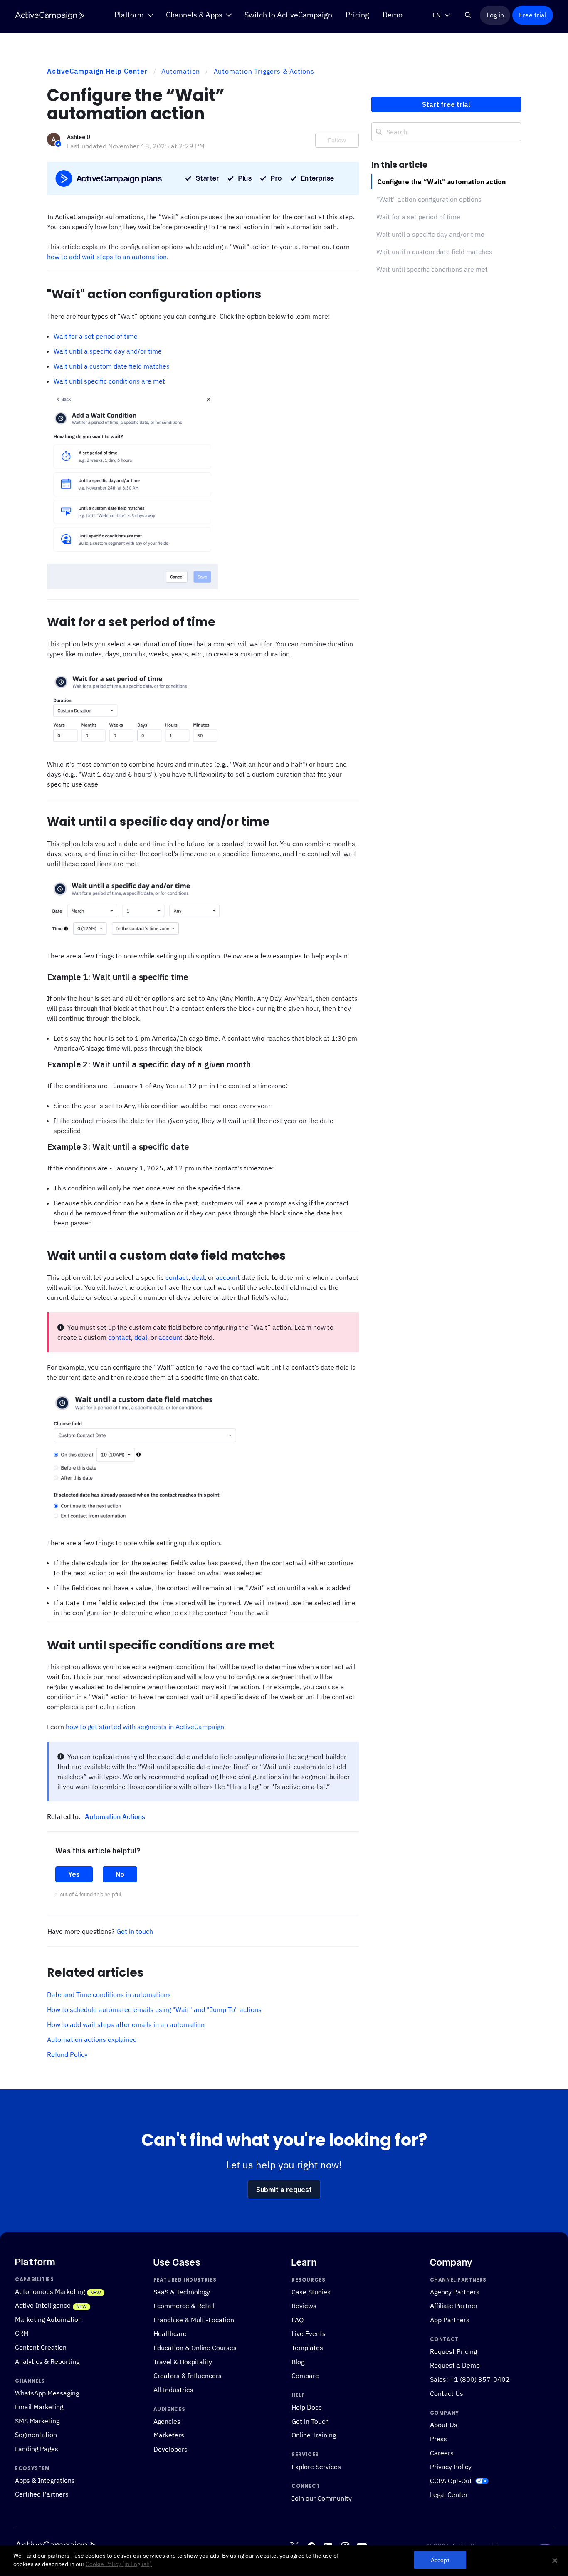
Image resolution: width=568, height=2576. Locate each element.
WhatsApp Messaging (47, 2393)
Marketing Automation (48, 2319)
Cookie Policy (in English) (119, 2564)
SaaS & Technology (182, 2292)
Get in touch (135, 1931)
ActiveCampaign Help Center (98, 71)
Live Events (309, 2334)
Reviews (304, 2306)
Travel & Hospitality (183, 2362)
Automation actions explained (92, 2039)
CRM (22, 2333)
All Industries (173, 2389)
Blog (298, 2362)
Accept (440, 2560)
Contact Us (447, 2393)
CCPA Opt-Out (451, 2481)
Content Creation (41, 2347)
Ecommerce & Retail (184, 2306)
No (120, 1874)
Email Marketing (39, 2406)
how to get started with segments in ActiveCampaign (145, 1727)
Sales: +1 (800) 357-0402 (470, 2379)
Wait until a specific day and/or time (108, 351)
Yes (74, 1874)
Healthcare (170, 2334)
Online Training (314, 2435)
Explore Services (316, 2467)
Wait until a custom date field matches (112, 366)
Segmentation (36, 2435)
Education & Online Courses (195, 2347)
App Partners (450, 2320)
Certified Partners (42, 2494)
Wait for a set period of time (96, 336)
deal (198, 1277)
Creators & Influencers (188, 2375)
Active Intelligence (43, 2305)
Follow (337, 140)
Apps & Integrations (45, 2480)
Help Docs (307, 2407)
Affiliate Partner (454, 2306)
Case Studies (311, 2292)
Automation (181, 71)
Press (438, 2439)
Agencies (167, 2421)
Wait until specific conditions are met (109, 381)
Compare (305, 2375)
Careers (442, 2453)
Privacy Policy (451, 2467)
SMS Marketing (37, 2421)
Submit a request (284, 2190)
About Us (444, 2425)
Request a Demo (455, 2365)
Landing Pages (37, 2449)
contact (177, 1277)
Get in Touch (310, 2421)
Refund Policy (67, 2054)
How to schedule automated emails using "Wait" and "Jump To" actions (154, 2009)
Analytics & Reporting (47, 2361)
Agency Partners (455, 2292)
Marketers (169, 2435)
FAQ (298, 2320)
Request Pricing (453, 2351)
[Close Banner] (555, 2561)
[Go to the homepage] (49, 16)
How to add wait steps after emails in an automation (126, 2024)
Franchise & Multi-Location (194, 2320)
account (228, 1277)
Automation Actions (115, 1816)
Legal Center (449, 2495)
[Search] (468, 15)
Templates (307, 2347)
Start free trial (446, 104)
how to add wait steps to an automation (107, 257)
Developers (170, 2449)
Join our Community (322, 2498)
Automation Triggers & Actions (264, 71)
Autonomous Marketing (50, 2291)
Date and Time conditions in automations (109, 1994)
